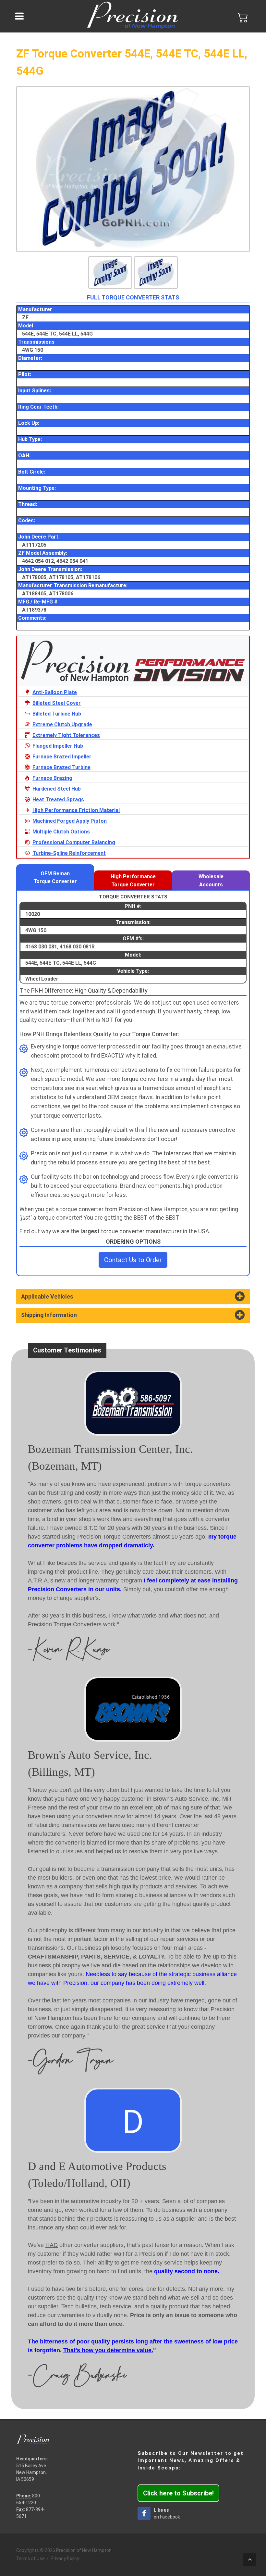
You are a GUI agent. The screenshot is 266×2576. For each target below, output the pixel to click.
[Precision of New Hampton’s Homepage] (133, 16)
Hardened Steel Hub (57, 789)
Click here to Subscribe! (178, 2493)
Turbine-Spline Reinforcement (69, 853)
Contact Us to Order (133, 1260)
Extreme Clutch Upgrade (62, 724)
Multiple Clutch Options (61, 832)
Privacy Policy (65, 2558)
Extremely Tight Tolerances (66, 735)
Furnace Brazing (52, 778)
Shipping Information (49, 1315)
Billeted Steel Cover (57, 703)
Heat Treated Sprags (58, 799)
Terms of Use (30, 2558)
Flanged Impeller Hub (58, 746)
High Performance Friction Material (76, 810)
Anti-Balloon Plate (55, 692)
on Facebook (167, 2513)
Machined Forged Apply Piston (70, 821)
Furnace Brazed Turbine (61, 767)
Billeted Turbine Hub (57, 714)
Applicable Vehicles (47, 1297)
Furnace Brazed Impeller (62, 757)
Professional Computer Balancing (74, 842)
